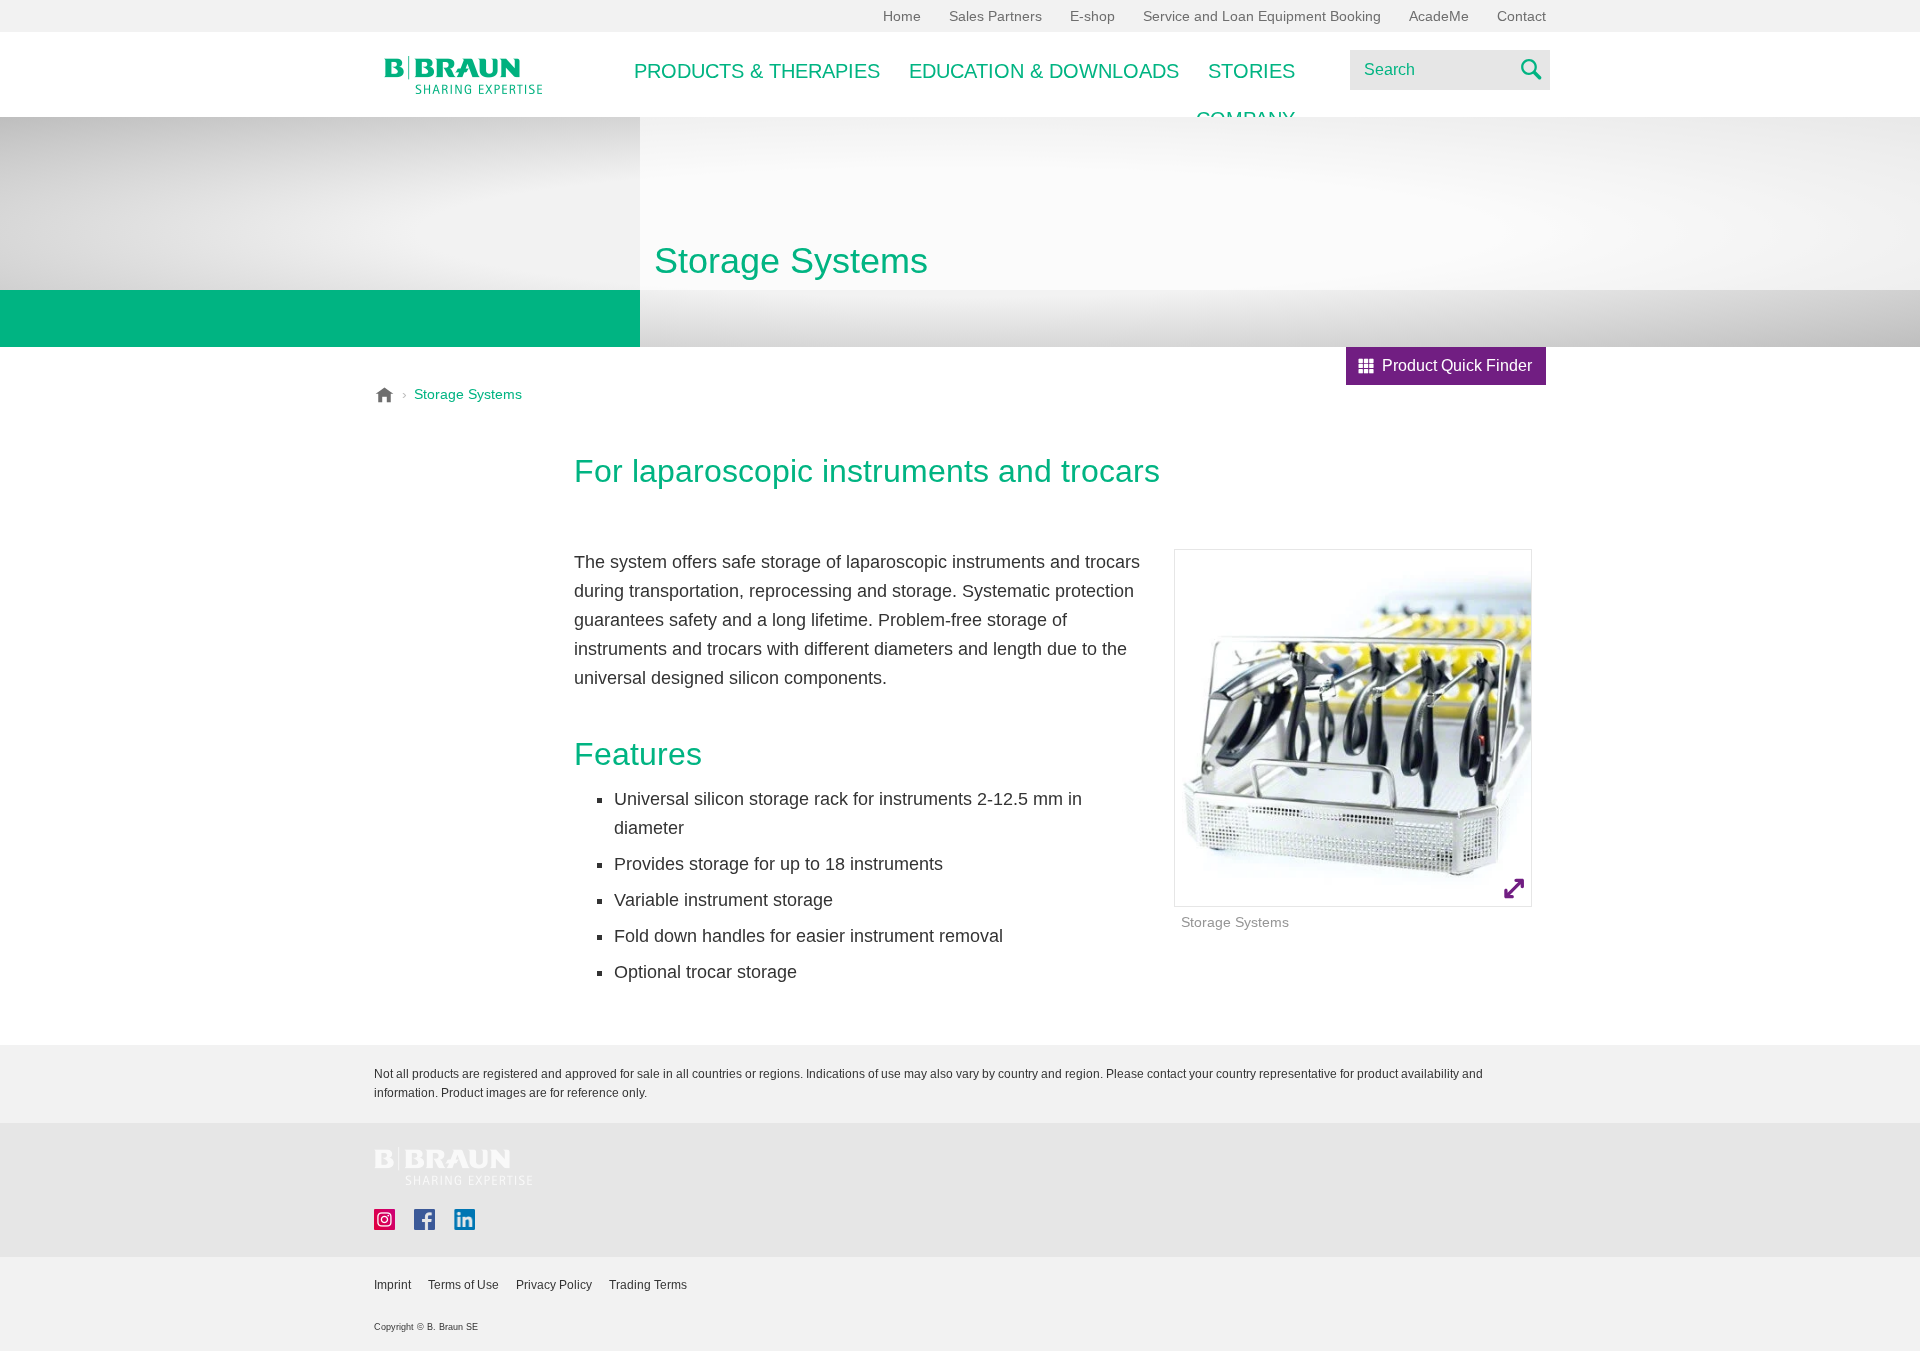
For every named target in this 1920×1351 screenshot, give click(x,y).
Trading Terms (648, 1285)
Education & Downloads (1044, 71)
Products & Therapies (757, 71)
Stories (1251, 71)
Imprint (392, 1285)
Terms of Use (463, 1285)
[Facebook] (424, 1219)
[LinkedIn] (464, 1219)
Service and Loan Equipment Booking (1262, 16)
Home (902, 16)
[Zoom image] (1353, 728)
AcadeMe (1439, 16)
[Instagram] (384, 1219)
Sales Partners (995, 16)
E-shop (1092, 16)
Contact (1521, 16)
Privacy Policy (554, 1285)
